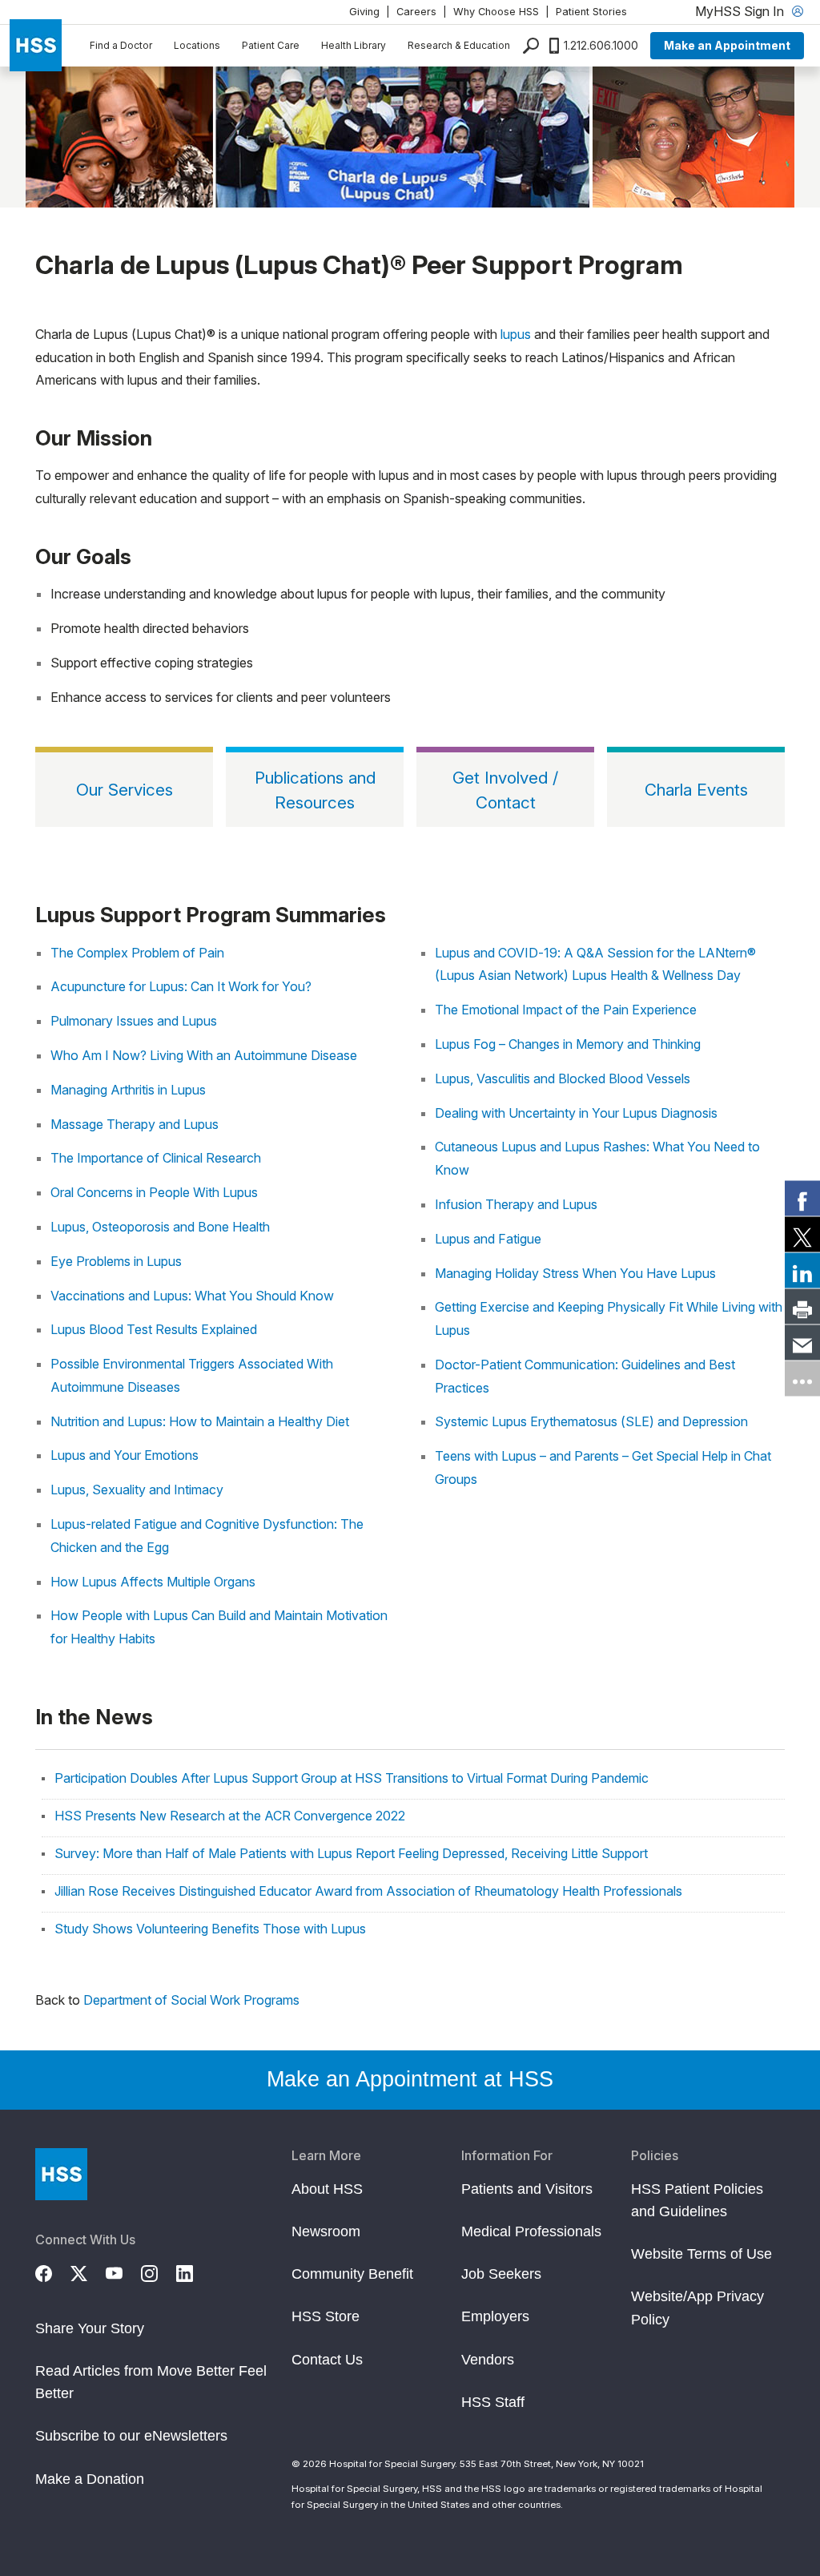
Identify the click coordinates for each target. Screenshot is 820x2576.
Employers (495, 2316)
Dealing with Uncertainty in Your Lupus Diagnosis (576, 1113)
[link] (802, 1198)
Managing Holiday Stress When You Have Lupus (575, 1273)
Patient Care (271, 45)
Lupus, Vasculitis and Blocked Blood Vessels (563, 1078)
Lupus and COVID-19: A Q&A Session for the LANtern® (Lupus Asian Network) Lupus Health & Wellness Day (595, 964)
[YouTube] (123, 2272)
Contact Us (327, 2360)
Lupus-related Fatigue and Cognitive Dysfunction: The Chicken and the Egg (207, 1536)
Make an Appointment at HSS (410, 2079)
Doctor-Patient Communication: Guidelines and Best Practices (585, 1376)
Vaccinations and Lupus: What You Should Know (192, 1296)
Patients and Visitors (527, 2189)
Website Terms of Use (701, 2254)
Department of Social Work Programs (191, 2000)
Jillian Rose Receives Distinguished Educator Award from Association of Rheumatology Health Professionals (368, 1891)
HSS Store (326, 2316)
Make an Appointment (727, 45)
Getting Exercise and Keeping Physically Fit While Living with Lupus (609, 1318)
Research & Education (459, 45)
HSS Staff (493, 2402)
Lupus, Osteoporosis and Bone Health (160, 1227)
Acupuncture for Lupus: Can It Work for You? (181, 986)
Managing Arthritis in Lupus (128, 1090)
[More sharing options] (802, 1378)
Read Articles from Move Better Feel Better (151, 2382)
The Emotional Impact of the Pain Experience (566, 1010)
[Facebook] (53, 2272)
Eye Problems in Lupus (116, 1261)
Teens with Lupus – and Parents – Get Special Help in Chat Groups (603, 1467)
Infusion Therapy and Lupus (516, 1204)
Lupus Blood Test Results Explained (154, 1329)
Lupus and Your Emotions (125, 1455)
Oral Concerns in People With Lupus (154, 1192)
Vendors (488, 2360)
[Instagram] (159, 2272)
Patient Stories (591, 12)
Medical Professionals (531, 2231)
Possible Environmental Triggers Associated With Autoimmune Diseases (192, 1375)
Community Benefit (352, 2274)
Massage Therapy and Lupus (135, 1124)
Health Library (354, 45)
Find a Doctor (121, 45)
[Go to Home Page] (61, 2174)
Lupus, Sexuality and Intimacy (137, 1490)
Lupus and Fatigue (488, 1239)
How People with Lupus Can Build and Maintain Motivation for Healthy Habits (219, 1627)
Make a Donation (90, 2479)
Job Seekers (501, 2274)
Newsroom (326, 2231)
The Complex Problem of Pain (137, 953)
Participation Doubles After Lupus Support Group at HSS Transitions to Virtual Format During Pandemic (352, 1778)
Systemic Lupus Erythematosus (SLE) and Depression (591, 1421)
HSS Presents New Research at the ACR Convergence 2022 (230, 1816)
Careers (416, 12)
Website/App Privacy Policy (697, 2308)
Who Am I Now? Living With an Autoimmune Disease (204, 1055)
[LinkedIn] (194, 2272)
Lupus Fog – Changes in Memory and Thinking (568, 1044)
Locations (197, 45)
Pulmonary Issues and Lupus (134, 1021)
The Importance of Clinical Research (156, 1158)
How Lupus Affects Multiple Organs (153, 1582)
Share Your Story (90, 2328)
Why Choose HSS (496, 12)
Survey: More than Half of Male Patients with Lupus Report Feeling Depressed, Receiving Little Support (351, 1853)
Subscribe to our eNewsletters (131, 2436)
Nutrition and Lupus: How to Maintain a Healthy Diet (200, 1421)
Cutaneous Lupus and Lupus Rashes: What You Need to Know (597, 1158)
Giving (364, 12)
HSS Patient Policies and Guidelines (697, 2200)
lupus (516, 334)
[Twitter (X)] (88, 2272)
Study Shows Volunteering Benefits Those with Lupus (210, 1929)
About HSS (327, 2189)
